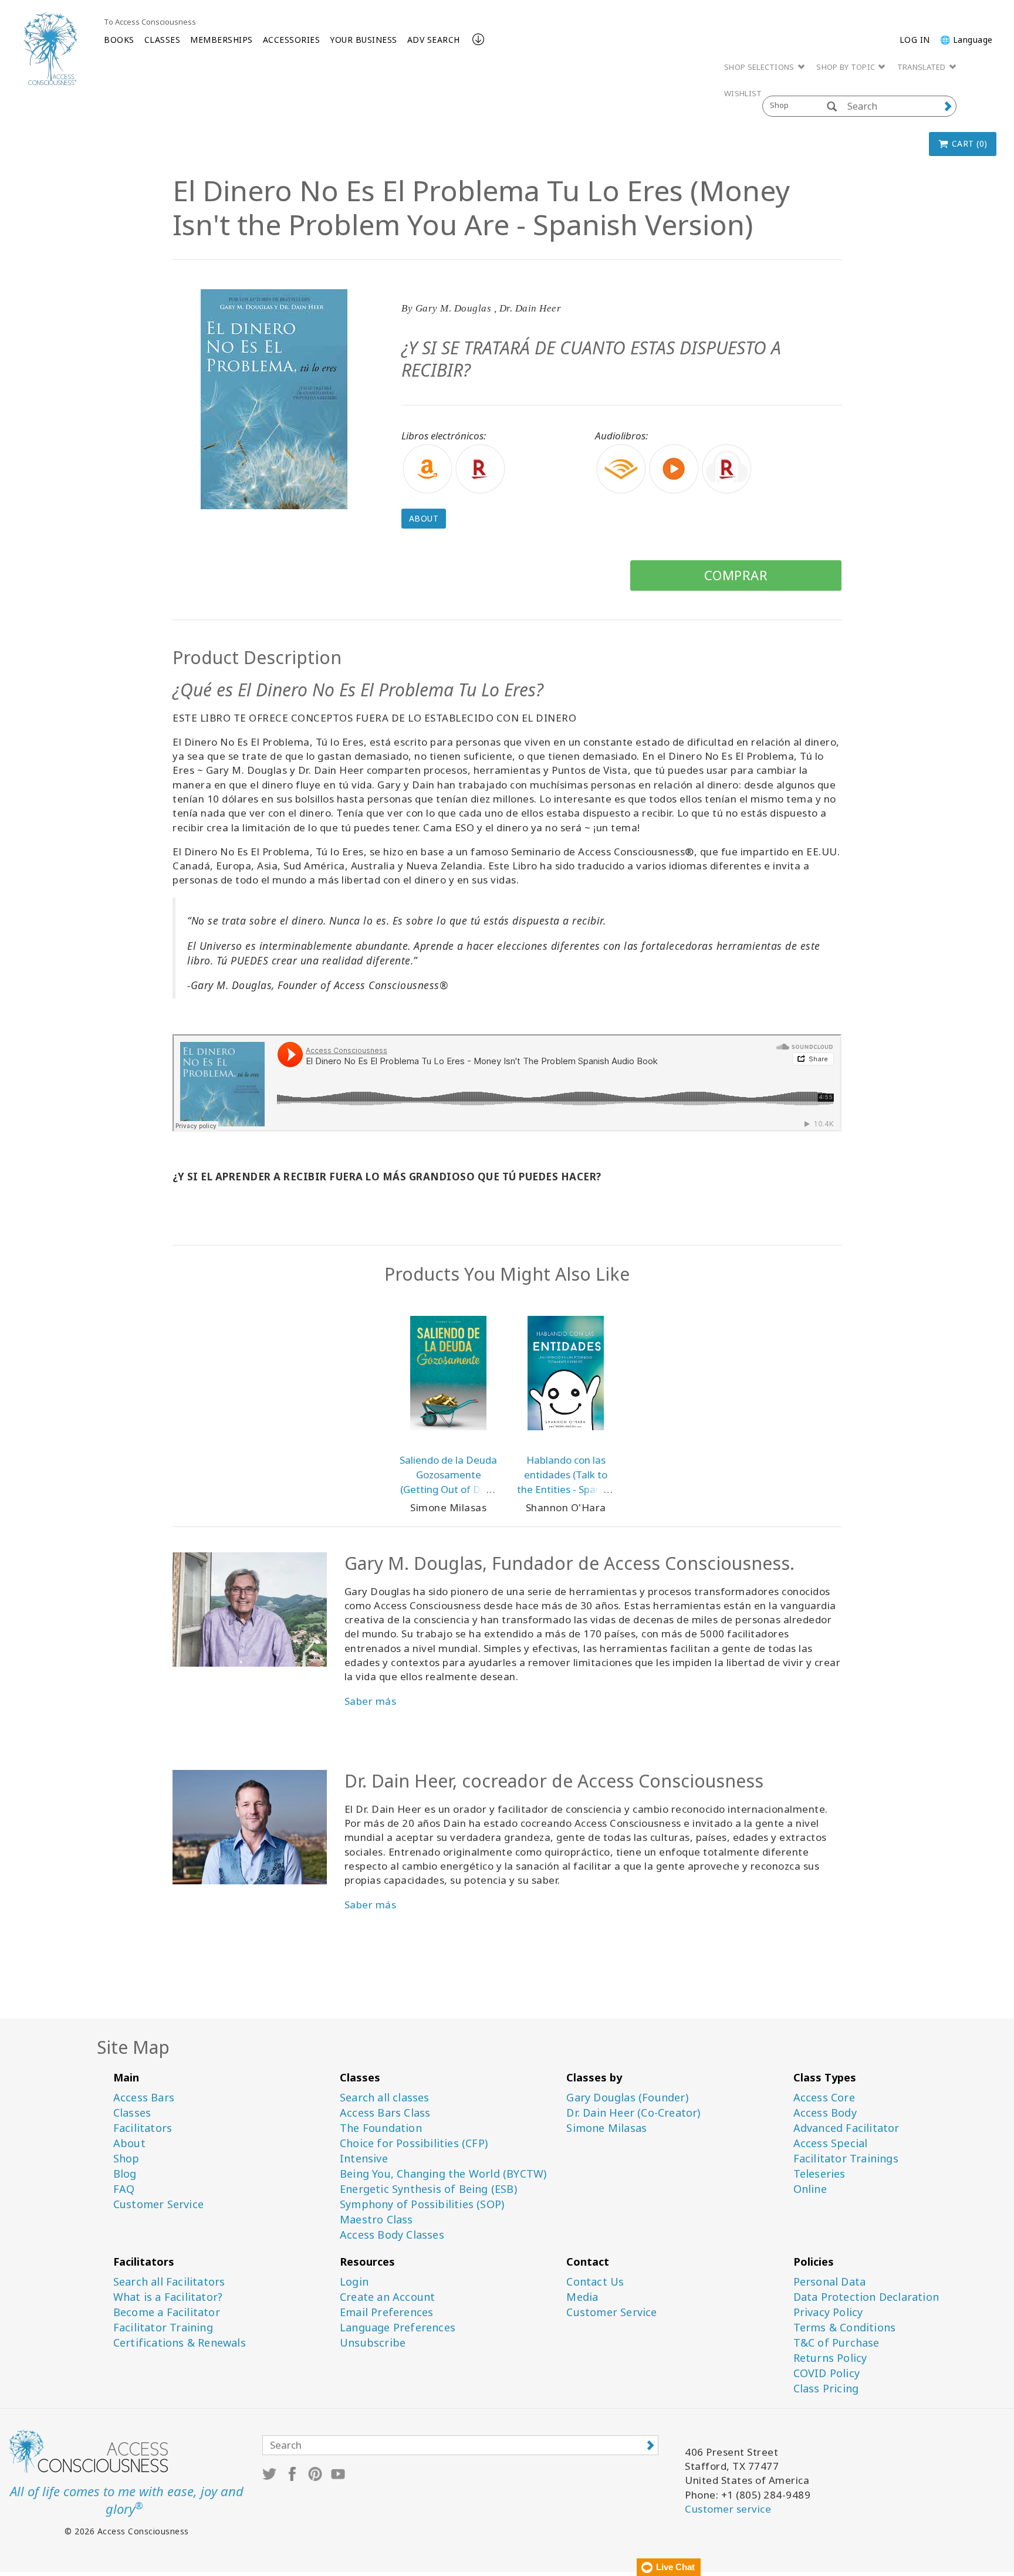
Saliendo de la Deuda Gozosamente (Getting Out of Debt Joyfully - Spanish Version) (448, 1489)
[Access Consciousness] (50, 48)
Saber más (371, 1905)
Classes (132, 2113)
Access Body (825, 2113)
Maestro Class (376, 2220)
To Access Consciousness (150, 22)
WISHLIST (743, 93)
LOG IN (915, 40)
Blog (125, 2174)
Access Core (824, 2098)
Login (354, 2282)
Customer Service (158, 2204)
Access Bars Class (385, 2113)
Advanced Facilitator (846, 2128)
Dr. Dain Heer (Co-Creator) (633, 2113)
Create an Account (387, 2297)
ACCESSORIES (292, 40)
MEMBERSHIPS (222, 40)
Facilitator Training (163, 2328)
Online (810, 2189)
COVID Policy (827, 2373)
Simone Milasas (606, 2128)
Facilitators (143, 2128)
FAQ (124, 2189)
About (424, 518)
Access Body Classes (392, 2235)
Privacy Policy (828, 2312)
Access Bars (144, 2098)
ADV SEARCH (434, 40)
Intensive (364, 2159)
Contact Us (595, 2282)
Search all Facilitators (169, 2282)
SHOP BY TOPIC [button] (846, 67)
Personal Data (830, 2282)
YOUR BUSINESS (364, 40)
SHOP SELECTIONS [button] (760, 67)
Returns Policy (830, 2358)
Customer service (728, 2509)
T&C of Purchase (836, 2343)
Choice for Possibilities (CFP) (414, 2143)
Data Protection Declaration (866, 2297)
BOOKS (119, 40)
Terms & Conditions (845, 2328)
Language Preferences (398, 2328)
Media (582, 2297)
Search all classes (385, 2098)
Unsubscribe (373, 2343)
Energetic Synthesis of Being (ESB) (428, 2189)
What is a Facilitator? (168, 2297)
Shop (126, 2159)
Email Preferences (386, 2312)
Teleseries (819, 2174)
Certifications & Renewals (180, 2343)
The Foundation (381, 2128)
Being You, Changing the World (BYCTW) (443, 2174)
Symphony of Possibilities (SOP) (422, 2204)
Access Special (831, 2143)
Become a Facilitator (167, 2312)
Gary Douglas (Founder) (627, 2098)
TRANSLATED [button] (922, 67)
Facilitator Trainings (846, 2159)
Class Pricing (826, 2389)
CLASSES (163, 40)
